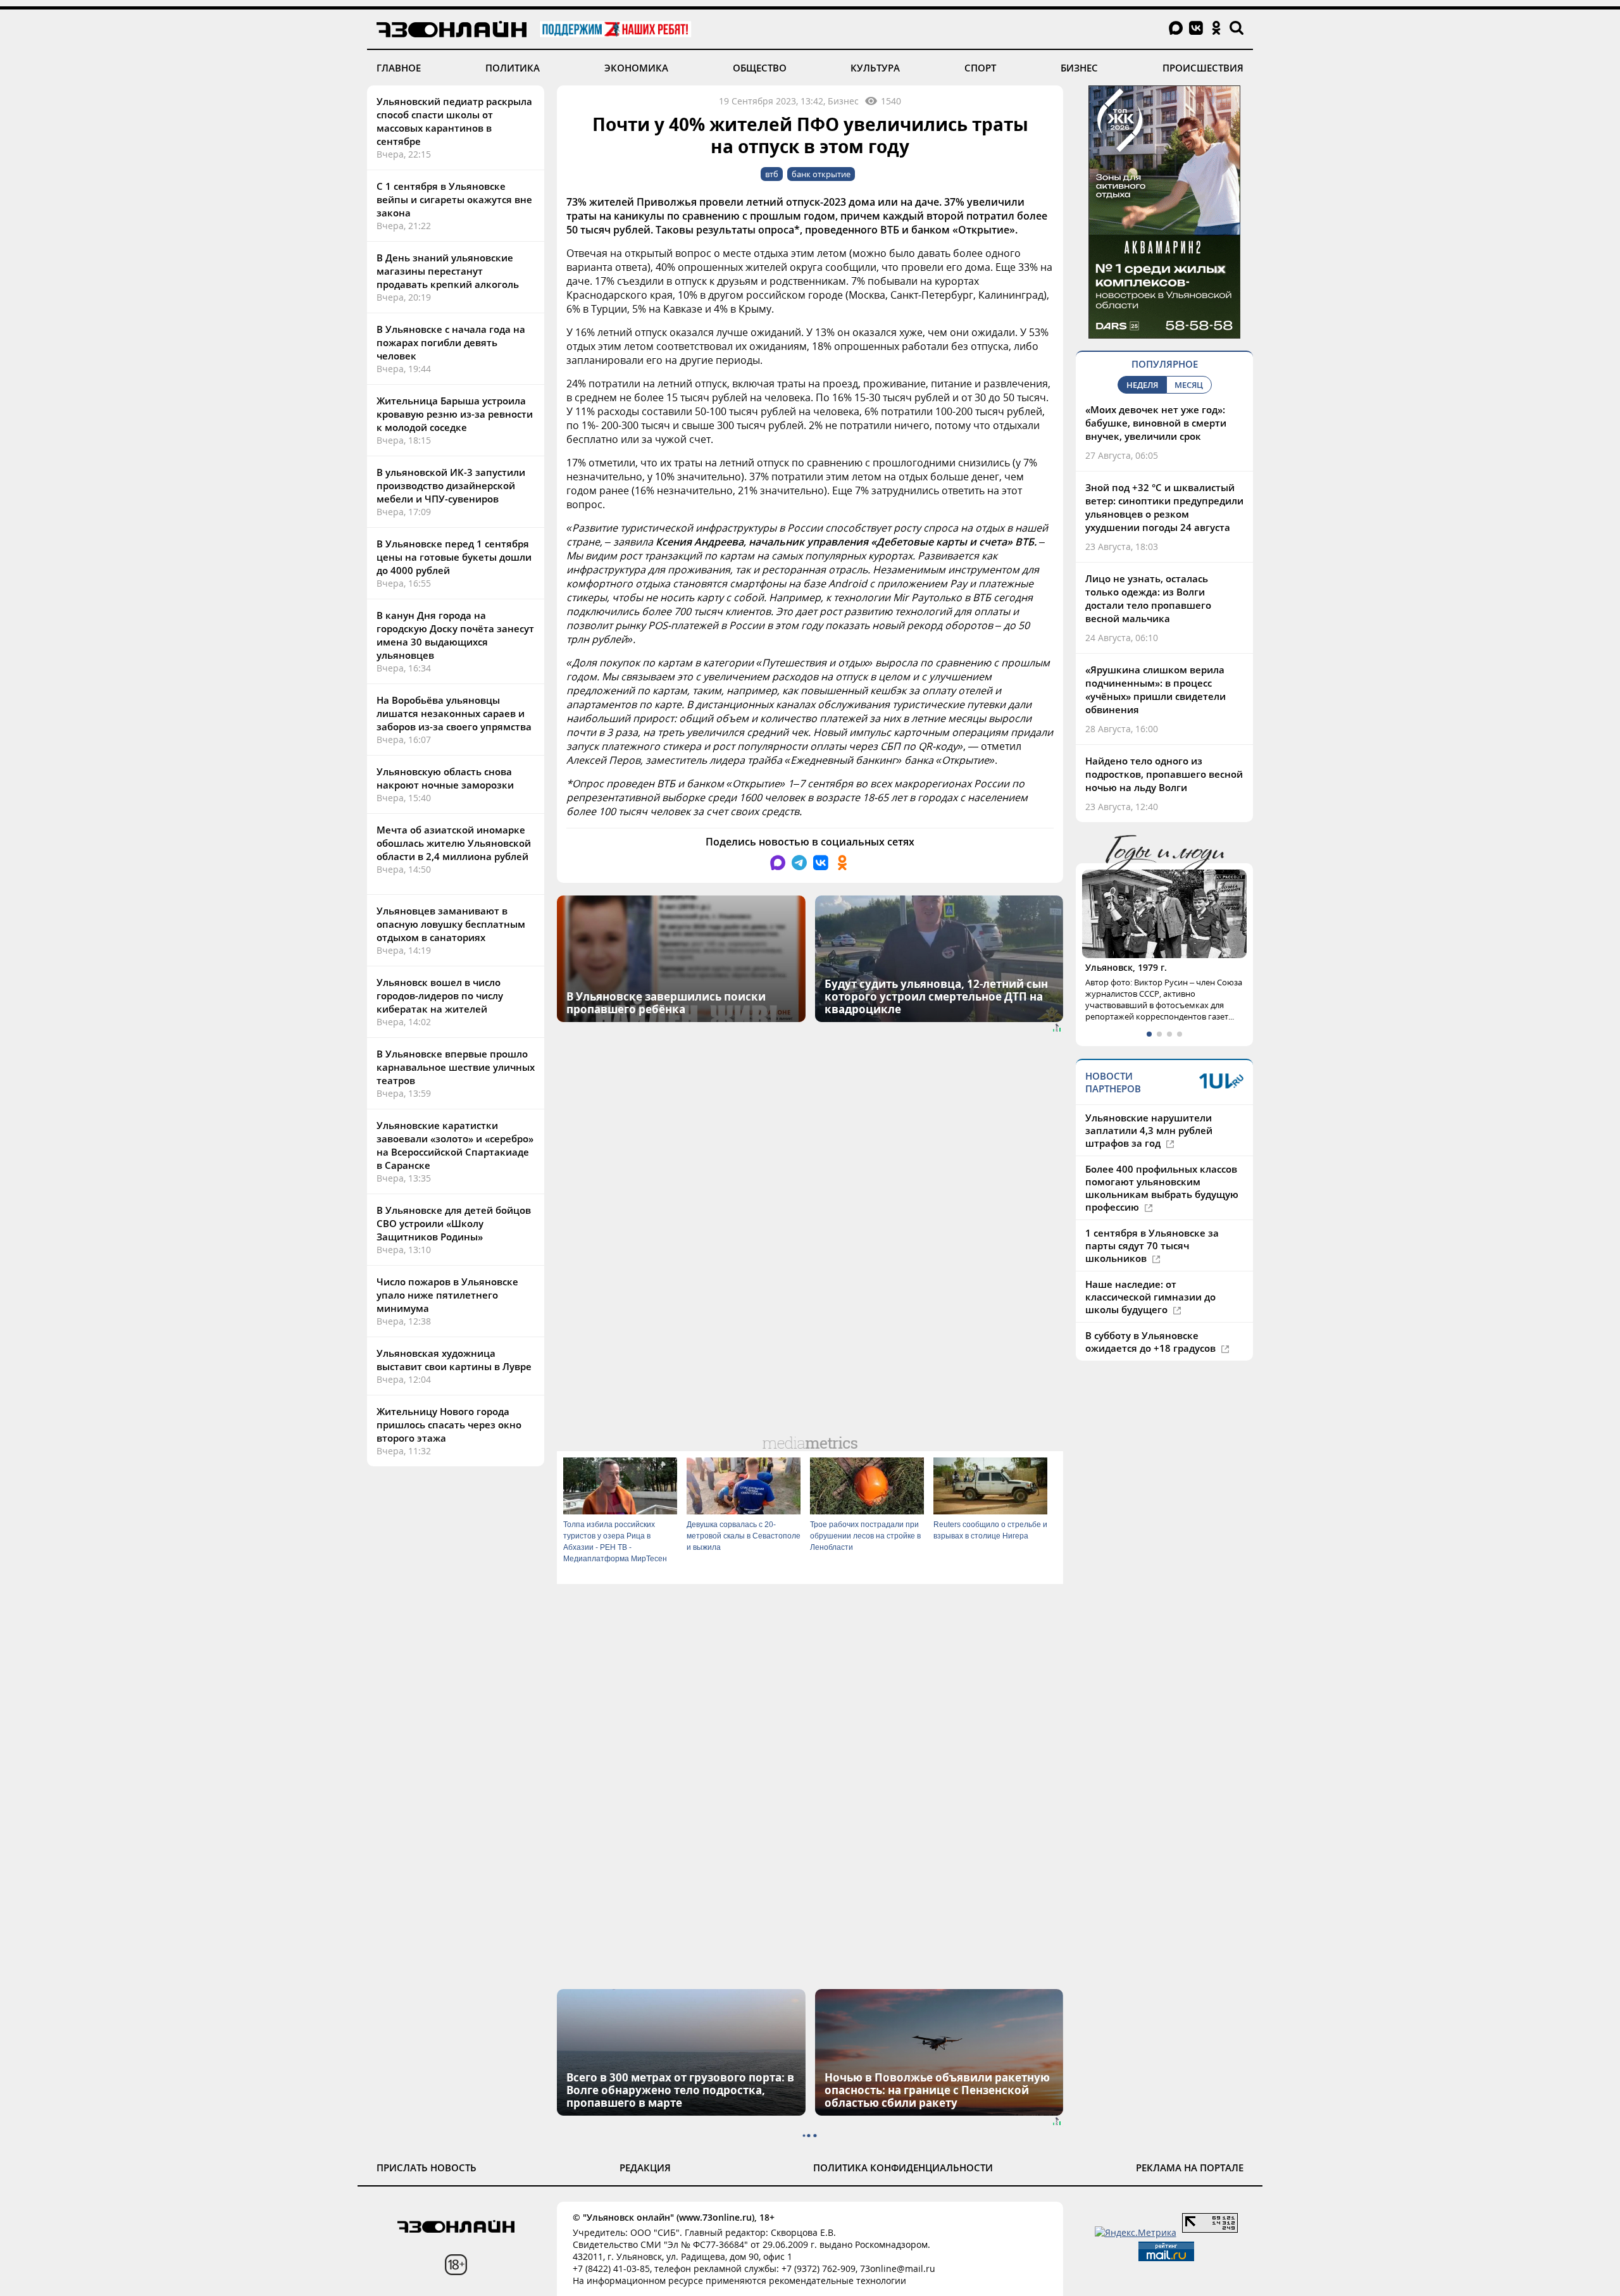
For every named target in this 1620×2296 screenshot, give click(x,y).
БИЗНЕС (1079, 68)
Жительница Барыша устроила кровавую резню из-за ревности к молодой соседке (455, 414)
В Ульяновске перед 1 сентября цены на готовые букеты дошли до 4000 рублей (454, 557)
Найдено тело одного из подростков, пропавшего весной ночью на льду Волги (1164, 774)
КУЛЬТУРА (875, 68)
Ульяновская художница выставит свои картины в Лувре (454, 1360)
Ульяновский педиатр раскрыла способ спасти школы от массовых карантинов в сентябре (454, 121)
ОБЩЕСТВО (760, 68)
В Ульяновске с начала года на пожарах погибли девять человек (451, 342)
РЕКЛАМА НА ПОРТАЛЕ (1190, 2168)
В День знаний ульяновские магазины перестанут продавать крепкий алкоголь (448, 271)
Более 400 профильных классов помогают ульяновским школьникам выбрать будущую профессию (1162, 1188)
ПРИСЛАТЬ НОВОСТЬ (427, 2168)
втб (772, 174)
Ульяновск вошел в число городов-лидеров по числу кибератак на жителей (440, 995)
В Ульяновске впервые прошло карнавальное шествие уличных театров (456, 1067)
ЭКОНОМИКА (636, 68)
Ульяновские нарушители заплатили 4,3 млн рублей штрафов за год (1149, 1130)
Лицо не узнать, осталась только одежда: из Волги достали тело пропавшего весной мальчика (1148, 598)
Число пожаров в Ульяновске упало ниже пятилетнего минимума (447, 1295)
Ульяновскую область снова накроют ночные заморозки (445, 778)
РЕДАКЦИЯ (645, 2168)
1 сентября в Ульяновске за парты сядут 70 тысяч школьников (1152, 1245)
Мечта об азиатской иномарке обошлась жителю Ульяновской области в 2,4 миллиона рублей (454, 843)
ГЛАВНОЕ (399, 68)
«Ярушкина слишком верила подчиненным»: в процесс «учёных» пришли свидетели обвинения (1156, 689)
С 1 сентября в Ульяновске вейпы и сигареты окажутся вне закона (454, 199)
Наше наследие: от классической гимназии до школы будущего (1150, 1297)
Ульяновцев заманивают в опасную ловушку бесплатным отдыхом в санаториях (451, 924)
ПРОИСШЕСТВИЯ (1203, 68)
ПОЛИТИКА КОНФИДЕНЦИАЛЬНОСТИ (903, 2168)
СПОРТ (980, 68)
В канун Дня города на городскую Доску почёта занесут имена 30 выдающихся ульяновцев (455, 635)
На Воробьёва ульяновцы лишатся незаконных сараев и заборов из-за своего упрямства (454, 713)
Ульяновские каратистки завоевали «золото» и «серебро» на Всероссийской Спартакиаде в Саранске (455, 1145)
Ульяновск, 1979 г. (1126, 967)
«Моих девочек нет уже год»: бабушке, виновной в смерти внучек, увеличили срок (1156, 423)
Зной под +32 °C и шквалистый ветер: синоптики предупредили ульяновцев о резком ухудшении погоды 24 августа (1164, 507)
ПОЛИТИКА (513, 68)
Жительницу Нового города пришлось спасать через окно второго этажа (449, 1425)
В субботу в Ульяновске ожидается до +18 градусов (1152, 1342)
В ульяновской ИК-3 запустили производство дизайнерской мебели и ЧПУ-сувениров (451, 485)
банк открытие (821, 174)
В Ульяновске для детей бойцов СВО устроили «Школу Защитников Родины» (454, 1223)
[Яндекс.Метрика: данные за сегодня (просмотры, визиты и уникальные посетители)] (1136, 2232)
